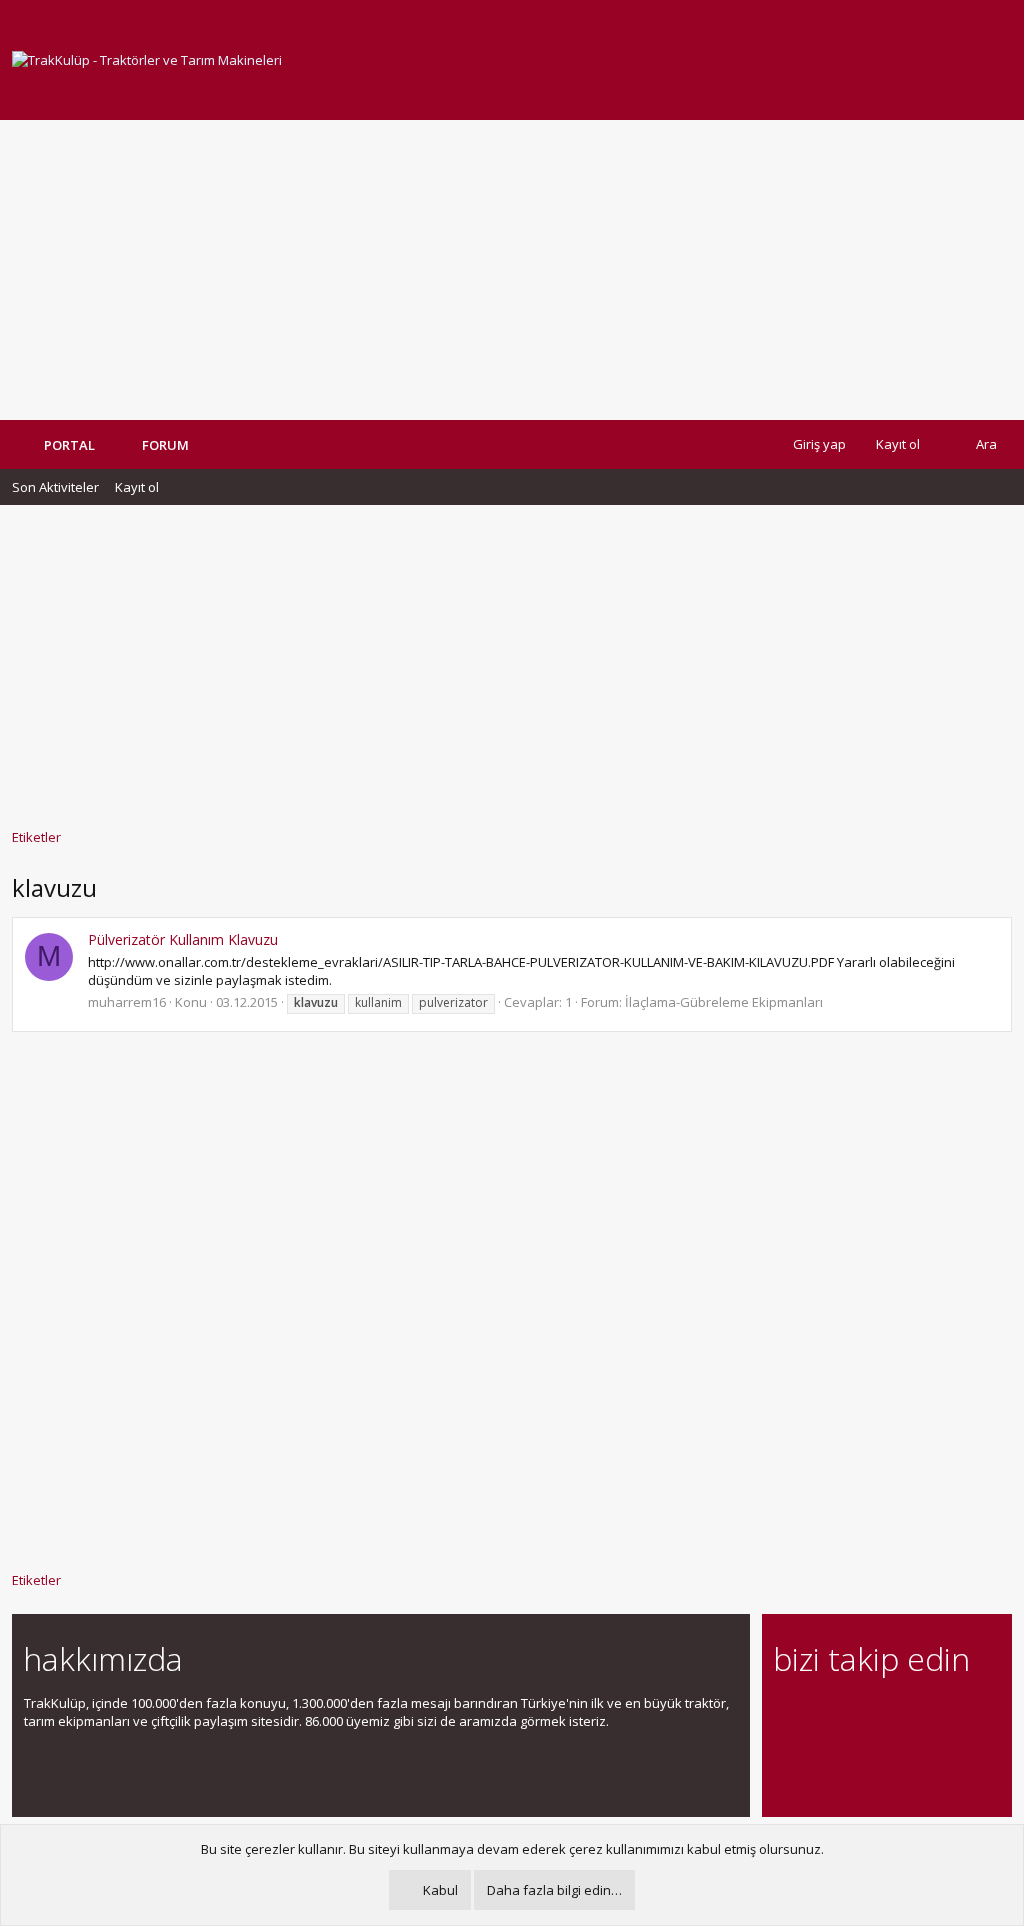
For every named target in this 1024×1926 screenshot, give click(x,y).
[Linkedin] (855, 1714)
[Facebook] (785, 1714)
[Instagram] (820, 1714)
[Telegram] (925, 1714)
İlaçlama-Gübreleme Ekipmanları (724, 1002)
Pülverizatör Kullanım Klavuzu (183, 939)
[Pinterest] (890, 1714)
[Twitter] (960, 1714)
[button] (204, 445)
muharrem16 (127, 1002)
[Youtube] (785, 1756)
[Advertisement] (512, 270)
